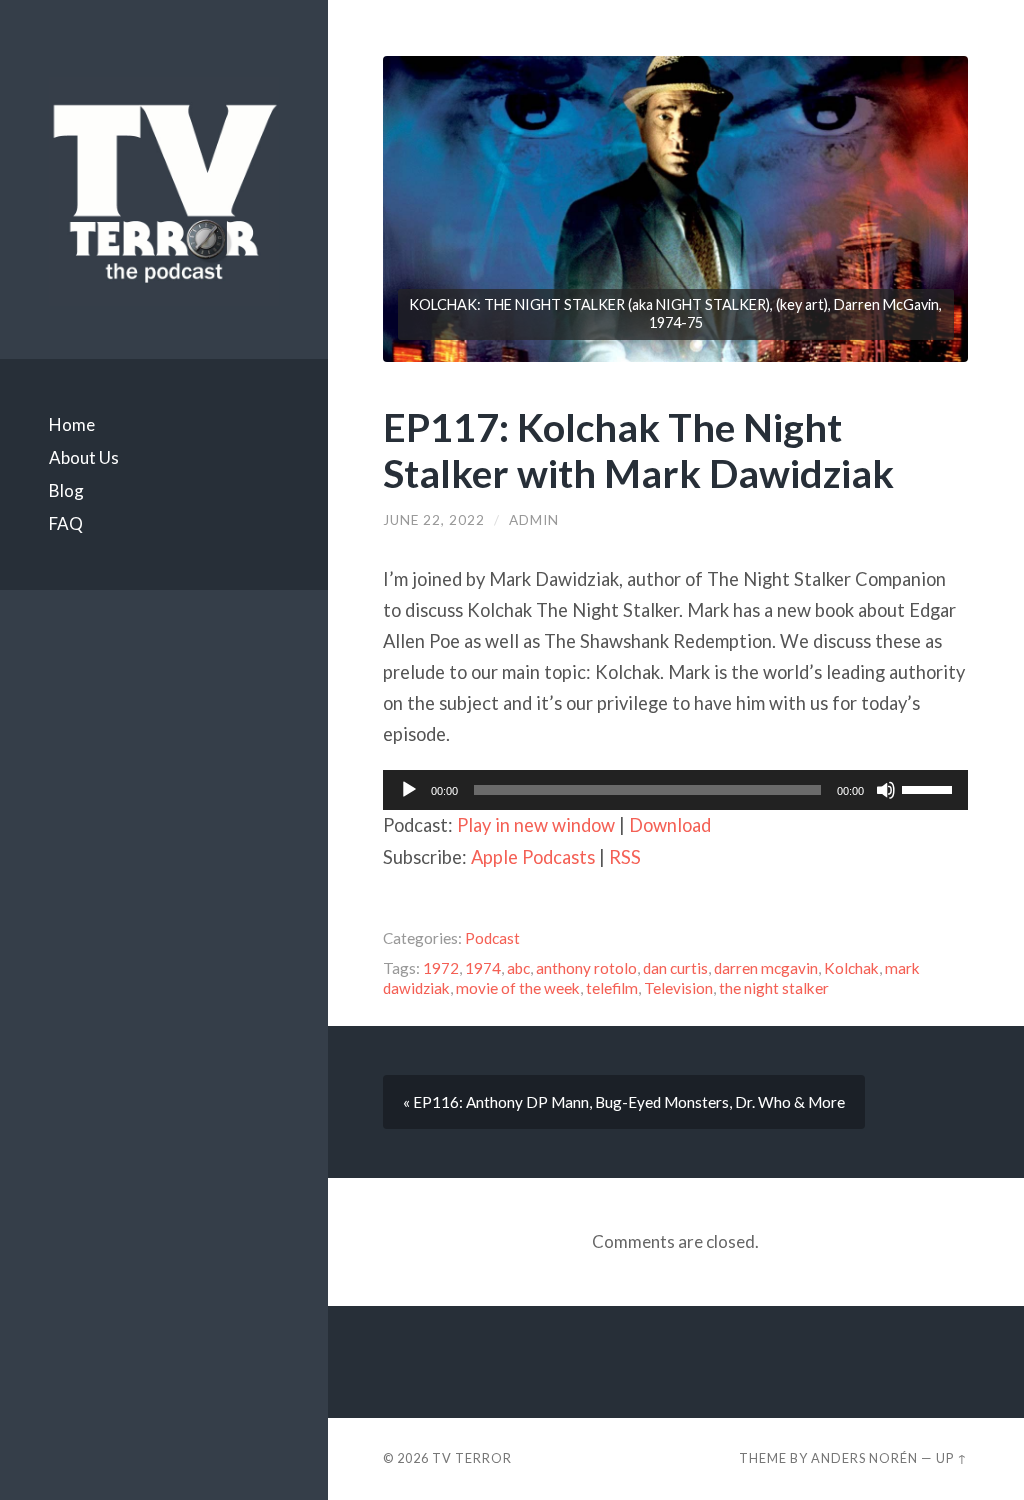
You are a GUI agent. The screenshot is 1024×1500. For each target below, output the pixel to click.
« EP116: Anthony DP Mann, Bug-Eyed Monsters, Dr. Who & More (624, 1102)
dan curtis (675, 968)
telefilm (612, 988)
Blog (66, 490)
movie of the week (518, 988)
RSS (625, 857)
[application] (675, 790)
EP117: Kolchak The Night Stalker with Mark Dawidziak (638, 450)
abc (518, 968)
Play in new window (536, 825)
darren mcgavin (766, 968)
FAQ (66, 523)
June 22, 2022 (434, 520)
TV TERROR (472, 1458)
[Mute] (886, 790)
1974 (483, 968)
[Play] (409, 790)
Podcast (492, 938)
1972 (441, 968)
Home (72, 424)
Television (678, 988)
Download (670, 825)
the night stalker (774, 988)
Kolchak (851, 968)
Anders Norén (864, 1458)
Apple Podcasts (533, 857)
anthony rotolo (586, 968)
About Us (84, 457)
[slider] (930, 788)
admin (534, 520)
